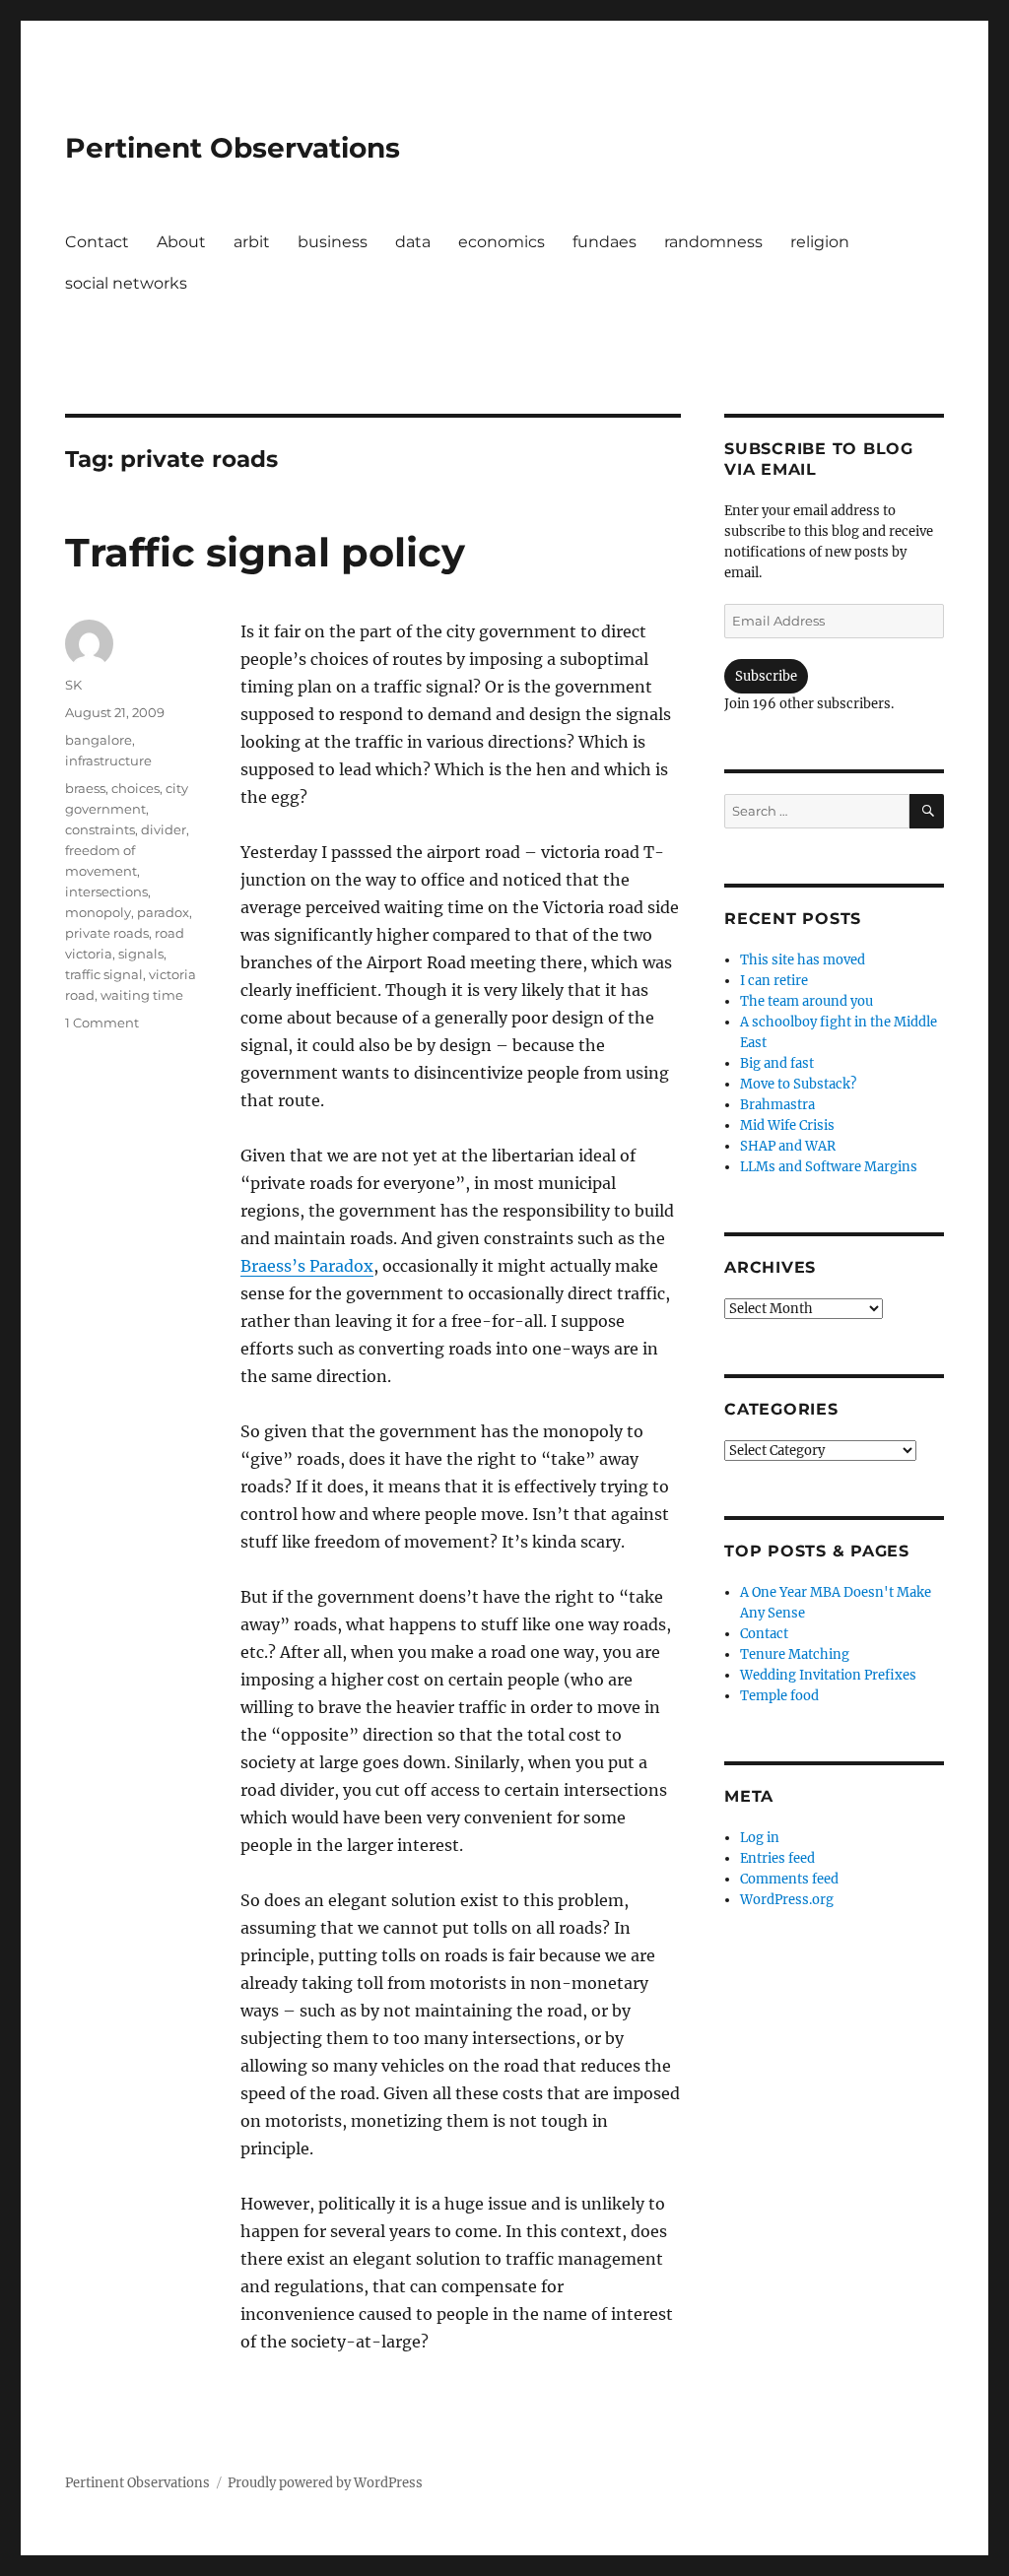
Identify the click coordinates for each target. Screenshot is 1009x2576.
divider (164, 829)
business (333, 242)
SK (73, 685)
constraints (100, 829)
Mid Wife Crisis (787, 1125)
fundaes (605, 242)
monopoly (98, 912)
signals (141, 954)
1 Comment (102, 1023)
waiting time (142, 995)
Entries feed (777, 1858)
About (181, 242)
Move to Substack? (798, 1084)
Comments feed (789, 1879)
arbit (252, 242)
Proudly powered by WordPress (325, 2483)
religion (820, 242)
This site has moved (803, 960)
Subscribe (766, 676)
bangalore (99, 740)
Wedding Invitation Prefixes (828, 1675)
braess (85, 788)
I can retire (774, 981)
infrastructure (108, 760)
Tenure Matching (795, 1654)
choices (135, 788)
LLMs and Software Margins (829, 1167)
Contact (97, 242)
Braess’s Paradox (307, 1266)
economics (502, 242)
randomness (713, 242)
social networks (126, 283)
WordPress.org (787, 1900)
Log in (760, 1838)
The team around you (807, 1001)
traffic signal (104, 974)
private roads (107, 933)
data (413, 242)
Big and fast (777, 1063)
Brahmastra (777, 1105)
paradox (163, 912)
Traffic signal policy (265, 552)
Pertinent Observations (233, 148)
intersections (106, 892)
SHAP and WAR (788, 1146)
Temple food (779, 1696)
